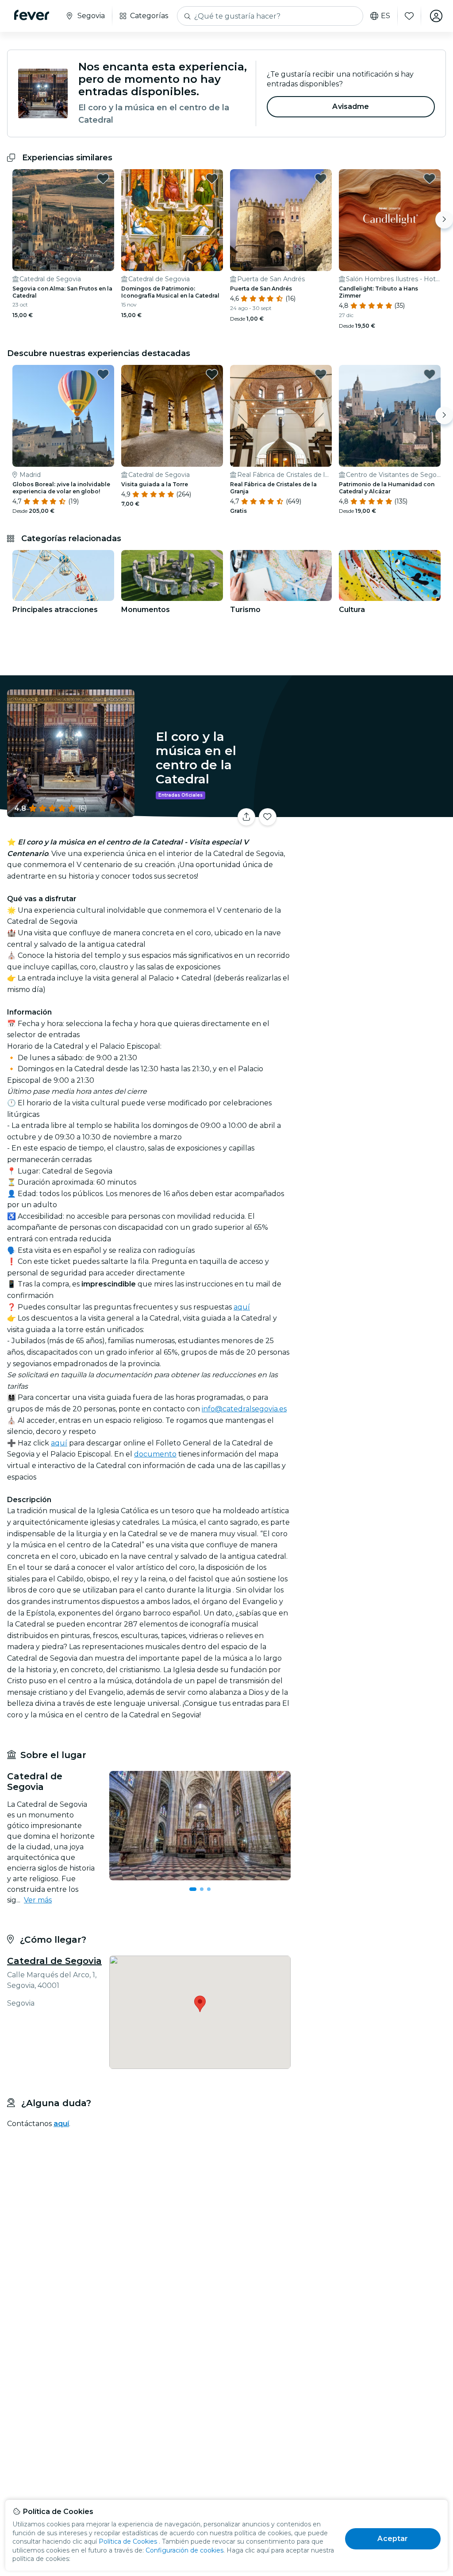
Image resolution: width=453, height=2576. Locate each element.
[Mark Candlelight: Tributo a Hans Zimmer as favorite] (430, 178)
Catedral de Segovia (54, 1961)
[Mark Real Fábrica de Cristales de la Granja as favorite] (321, 374)
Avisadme (351, 107)
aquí (242, 1307)
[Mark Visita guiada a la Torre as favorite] (212, 374)
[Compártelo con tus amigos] (246, 817)
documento (155, 1454)
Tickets (373, 820)
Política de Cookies (128, 2541)
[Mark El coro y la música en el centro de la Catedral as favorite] (268, 817)
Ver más (38, 1900)
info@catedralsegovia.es (244, 1409)
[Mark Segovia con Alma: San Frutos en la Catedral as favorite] (103, 178)
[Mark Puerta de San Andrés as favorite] (321, 178)
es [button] (386, 16)
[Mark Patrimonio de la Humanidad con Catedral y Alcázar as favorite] (430, 374)
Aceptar (393, 2539)
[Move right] (444, 220)
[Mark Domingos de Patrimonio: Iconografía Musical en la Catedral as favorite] (212, 178)
